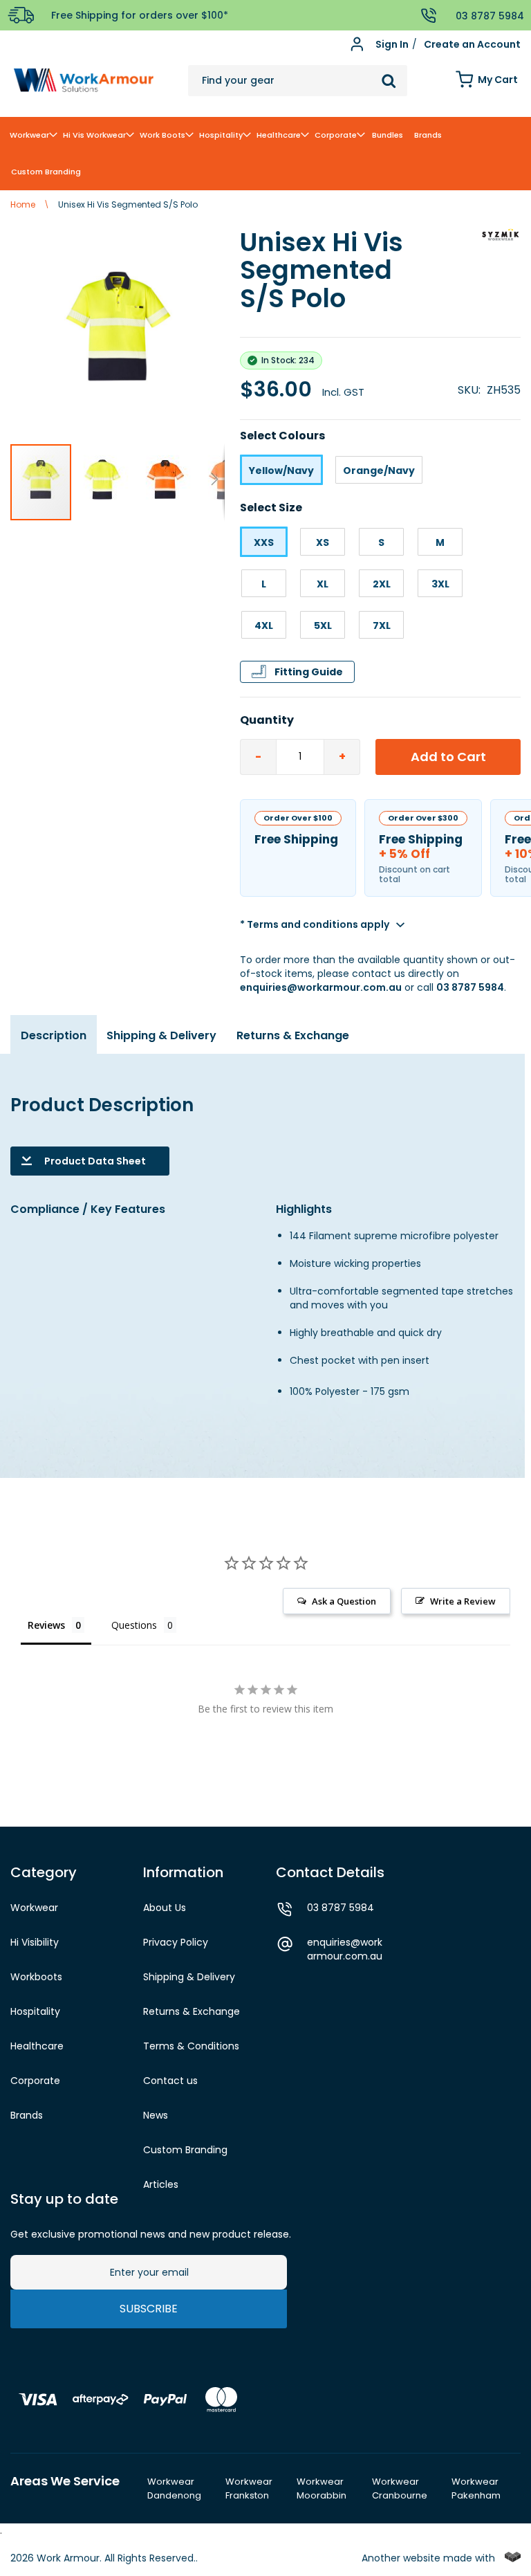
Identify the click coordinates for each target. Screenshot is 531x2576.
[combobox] (298, 81)
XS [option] (323, 542)
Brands (27, 2115)
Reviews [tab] (46, 1625)
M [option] (440, 542)
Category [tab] (44, 1872)
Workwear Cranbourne (400, 2489)
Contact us (170, 2081)
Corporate (35, 2081)
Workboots (36, 1977)
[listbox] (380, 470)
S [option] (381, 542)
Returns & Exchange (293, 1035)
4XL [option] (264, 625)
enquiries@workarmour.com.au (321, 987)
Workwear (34, 1908)
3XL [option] (440, 584)
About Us (165, 1908)
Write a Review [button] (463, 1601)
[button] (104, 482)
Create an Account (472, 45)
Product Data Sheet (95, 1161)
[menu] (265, 154)
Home (23, 204)
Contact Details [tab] (330, 1872)
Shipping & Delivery (161, 1035)
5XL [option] (323, 625)
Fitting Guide (309, 672)
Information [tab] (183, 1872)
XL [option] (323, 584)
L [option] (264, 584)
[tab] (54, 1041)
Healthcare (37, 2046)
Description (54, 1035)
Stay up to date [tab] (64, 2199)
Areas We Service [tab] (65, 2481)
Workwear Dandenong (174, 2489)
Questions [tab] (134, 1625)
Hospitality (35, 2011)
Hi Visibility (35, 1942)
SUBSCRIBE (149, 2309)
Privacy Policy (176, 1942)
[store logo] (84, 81)
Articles (161, 2184)
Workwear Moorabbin (322, 2489)
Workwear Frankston (249, 2489)
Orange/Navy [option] (379, 471)
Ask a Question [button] (344, 1601)
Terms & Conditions (191, 2046)
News (156, 2115)
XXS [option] (264, 542)
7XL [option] (382, 625)
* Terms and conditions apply (315, 924)
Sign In (392, 45)
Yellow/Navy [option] (281, 471)
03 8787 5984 (470, 987)
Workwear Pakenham (476, 2489)
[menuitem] (32, 135)
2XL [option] (382, 584)
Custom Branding (185, 2150)
